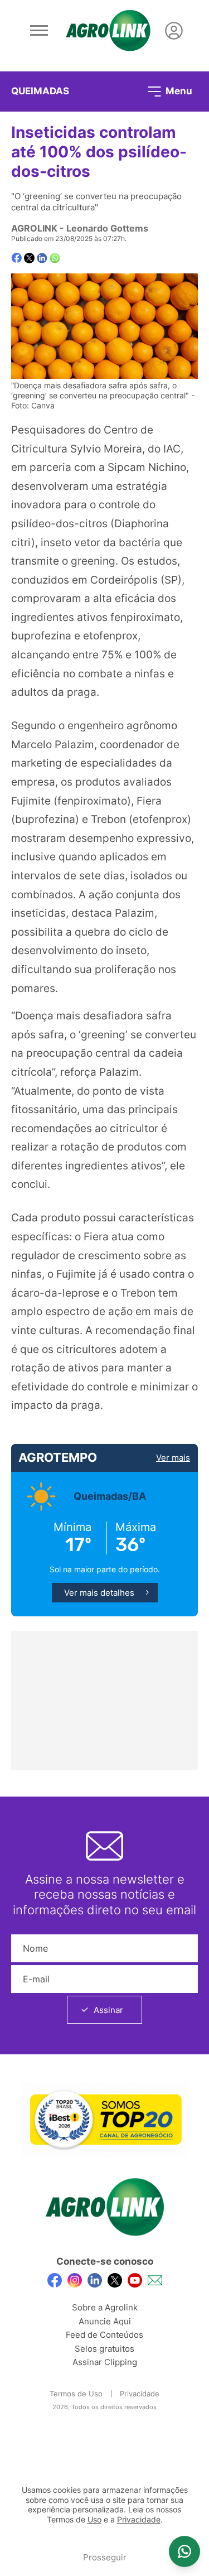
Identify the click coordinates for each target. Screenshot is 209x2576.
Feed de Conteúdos (104, 2335)
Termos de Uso (76, 2394)
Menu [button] (178, 90)
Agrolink (34, 228)
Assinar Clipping (105, 2362)
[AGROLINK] (108, 31)
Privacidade (140, 2394)
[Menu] (39, 31)
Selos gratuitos (104, 2349)
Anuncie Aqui (105, 2321)
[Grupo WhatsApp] (184, 2551)
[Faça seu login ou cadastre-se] (174, 31)
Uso (94, 2520)
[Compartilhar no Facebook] (16, 258)
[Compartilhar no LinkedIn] (42, 258)
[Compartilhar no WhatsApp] (55, 258)
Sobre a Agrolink (105, 2307)
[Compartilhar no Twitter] (29, 258)
